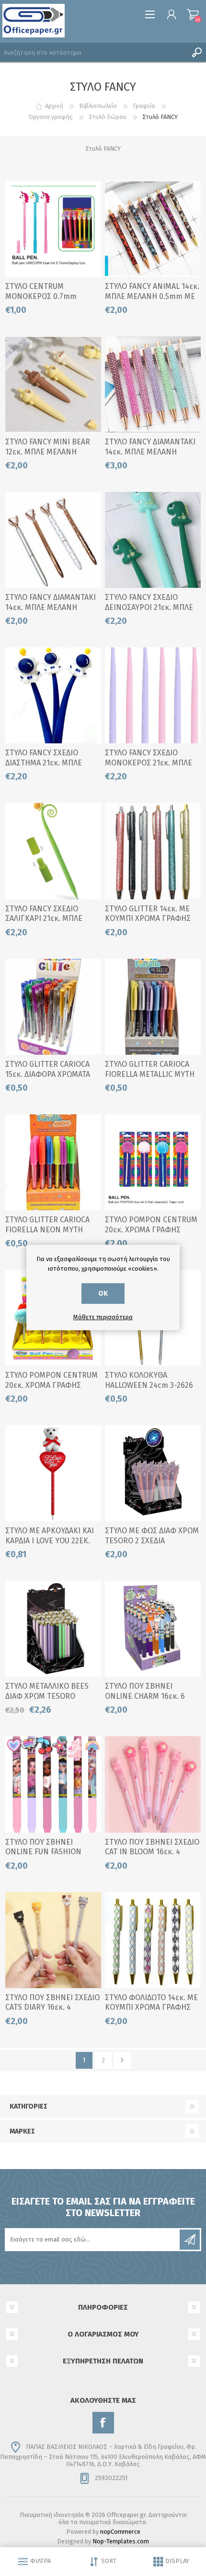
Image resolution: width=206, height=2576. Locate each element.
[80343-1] (53, 229)
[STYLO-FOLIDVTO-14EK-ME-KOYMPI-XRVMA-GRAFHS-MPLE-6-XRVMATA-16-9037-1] (153, 1940)
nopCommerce (120, 2532)
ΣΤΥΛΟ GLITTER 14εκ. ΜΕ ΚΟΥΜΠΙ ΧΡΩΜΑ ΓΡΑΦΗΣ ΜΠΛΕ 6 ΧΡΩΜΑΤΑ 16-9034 (150, 919)
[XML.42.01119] (53, 1629)
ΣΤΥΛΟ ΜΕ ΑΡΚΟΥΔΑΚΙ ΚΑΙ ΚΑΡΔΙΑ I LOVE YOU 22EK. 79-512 (50, 1541)
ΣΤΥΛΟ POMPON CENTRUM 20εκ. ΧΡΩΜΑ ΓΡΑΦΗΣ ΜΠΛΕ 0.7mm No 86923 (51, 1385)
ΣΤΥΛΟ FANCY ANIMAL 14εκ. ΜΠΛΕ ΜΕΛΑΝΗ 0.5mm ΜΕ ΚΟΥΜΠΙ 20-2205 (152, 296)
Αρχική (54, 106)
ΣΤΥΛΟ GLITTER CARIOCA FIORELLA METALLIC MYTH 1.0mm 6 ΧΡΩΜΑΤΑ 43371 (150, 1074)
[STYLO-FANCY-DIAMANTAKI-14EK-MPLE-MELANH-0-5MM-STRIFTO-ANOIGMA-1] (53, 540)
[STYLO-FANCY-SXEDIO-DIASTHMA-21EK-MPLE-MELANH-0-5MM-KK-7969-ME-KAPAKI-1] (53, 695)
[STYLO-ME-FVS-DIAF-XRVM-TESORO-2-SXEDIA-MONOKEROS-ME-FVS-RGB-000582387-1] (153, 1473)
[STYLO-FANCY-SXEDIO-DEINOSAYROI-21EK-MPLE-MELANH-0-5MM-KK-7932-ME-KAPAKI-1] (153, 540)
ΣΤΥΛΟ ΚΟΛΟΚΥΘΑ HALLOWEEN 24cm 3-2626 (149, 1380)
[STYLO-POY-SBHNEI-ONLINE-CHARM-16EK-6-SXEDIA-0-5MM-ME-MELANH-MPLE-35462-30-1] (153, 1629)
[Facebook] (103, 2423)
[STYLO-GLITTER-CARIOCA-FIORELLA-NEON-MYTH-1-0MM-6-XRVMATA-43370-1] (53, 1162)
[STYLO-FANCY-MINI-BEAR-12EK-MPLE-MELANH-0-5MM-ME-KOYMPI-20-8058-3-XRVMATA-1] (53, 384)
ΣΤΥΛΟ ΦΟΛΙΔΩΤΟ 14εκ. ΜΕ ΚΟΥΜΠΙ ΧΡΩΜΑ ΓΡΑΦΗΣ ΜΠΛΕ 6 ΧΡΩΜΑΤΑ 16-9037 (151, 2008)
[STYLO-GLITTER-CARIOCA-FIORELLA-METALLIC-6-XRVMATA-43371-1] (153, 1007)
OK (103, 1294)
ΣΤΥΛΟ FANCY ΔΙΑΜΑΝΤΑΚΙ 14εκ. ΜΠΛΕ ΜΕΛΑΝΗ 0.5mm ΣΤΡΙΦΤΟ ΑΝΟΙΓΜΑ (51, 607)
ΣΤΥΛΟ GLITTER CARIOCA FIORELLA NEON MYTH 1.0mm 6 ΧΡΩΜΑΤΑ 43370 (48, 1230)
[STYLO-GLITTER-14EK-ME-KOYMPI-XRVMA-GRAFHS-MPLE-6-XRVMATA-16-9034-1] (153, 851)
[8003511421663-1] (53, 1007)
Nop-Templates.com (121, 2541)
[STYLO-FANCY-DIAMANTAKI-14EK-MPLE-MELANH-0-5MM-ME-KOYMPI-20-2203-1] (153, 384)
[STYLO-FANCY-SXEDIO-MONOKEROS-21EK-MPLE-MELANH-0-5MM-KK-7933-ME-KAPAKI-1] (153, 695)
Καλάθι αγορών (193, 14)
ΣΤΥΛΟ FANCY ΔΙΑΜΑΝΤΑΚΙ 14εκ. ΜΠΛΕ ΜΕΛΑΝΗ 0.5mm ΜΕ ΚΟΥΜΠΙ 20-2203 (152, 452)
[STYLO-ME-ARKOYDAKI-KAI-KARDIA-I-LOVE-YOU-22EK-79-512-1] (53, 1473)
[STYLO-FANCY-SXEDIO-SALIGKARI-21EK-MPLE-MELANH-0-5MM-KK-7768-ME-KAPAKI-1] (53, 851)
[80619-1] (153, 1162)
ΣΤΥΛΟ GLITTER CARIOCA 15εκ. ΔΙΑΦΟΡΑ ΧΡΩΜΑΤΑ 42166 (48, 1074)
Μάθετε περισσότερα (103, 1317)
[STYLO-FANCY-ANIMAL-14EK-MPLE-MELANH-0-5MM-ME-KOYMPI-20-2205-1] (153, 229)
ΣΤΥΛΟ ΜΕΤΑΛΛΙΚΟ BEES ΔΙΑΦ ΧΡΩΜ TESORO (47, 1691)
